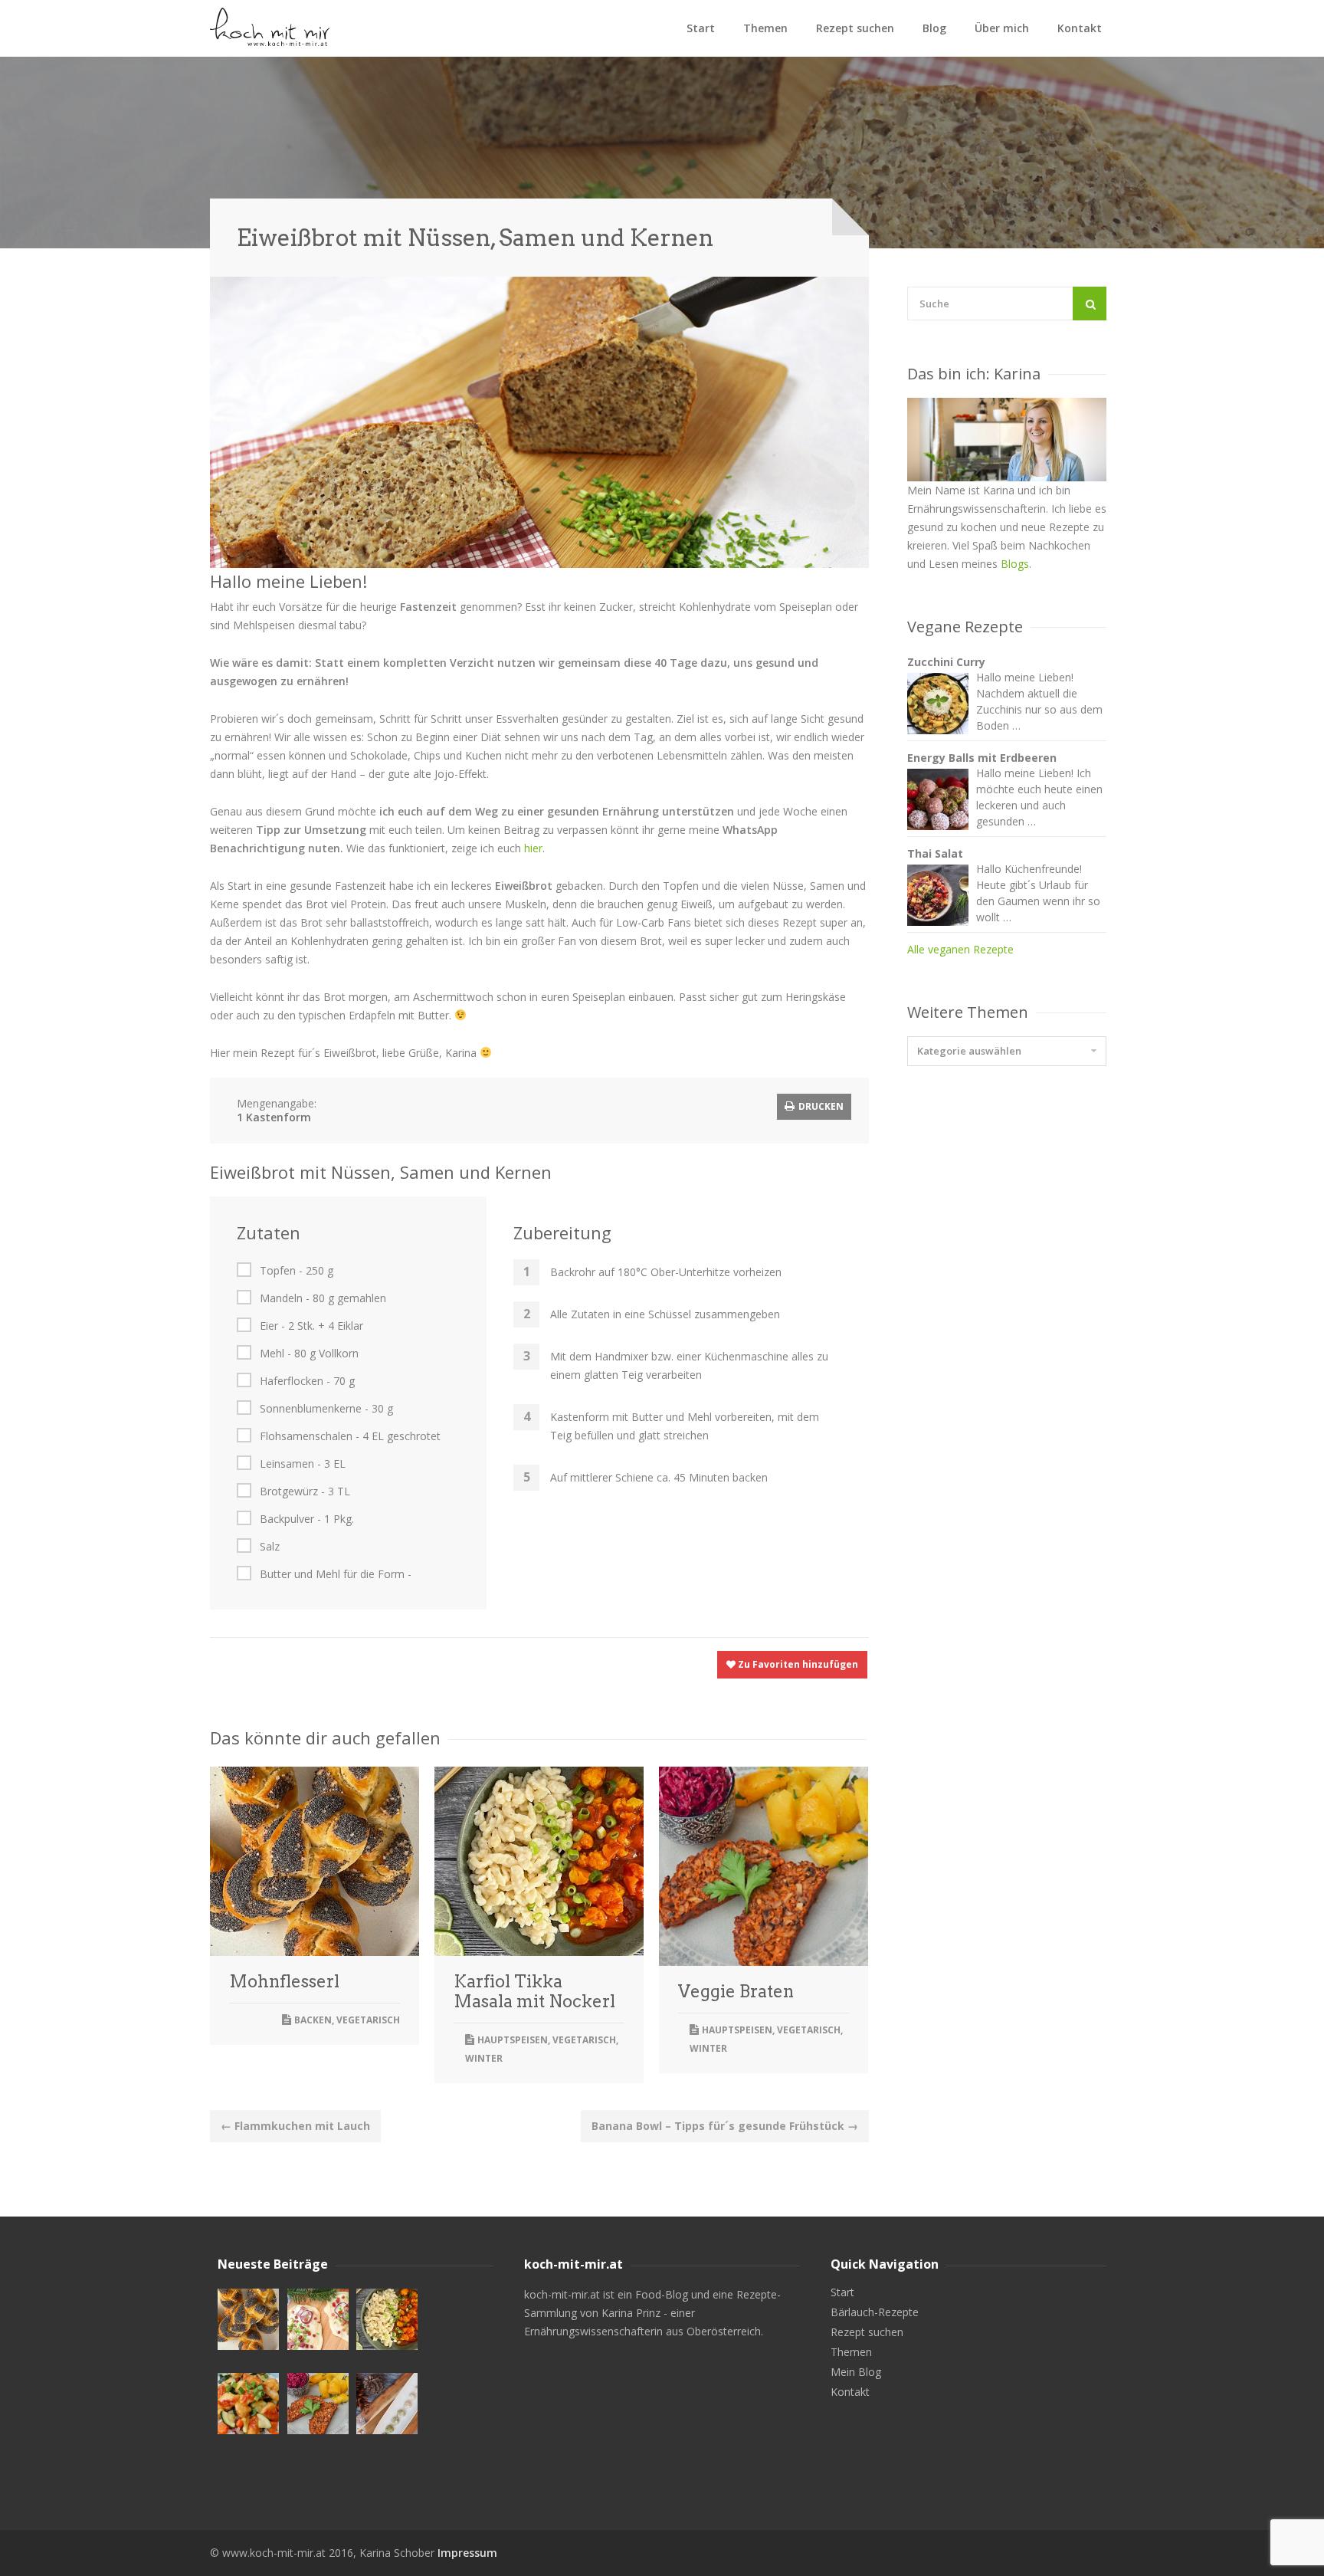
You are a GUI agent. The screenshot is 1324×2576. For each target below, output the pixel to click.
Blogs (1015, 564)
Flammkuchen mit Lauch (295, 2126)
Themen (765, 28)
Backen (313, 2020)
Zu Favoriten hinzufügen (797, 1664)
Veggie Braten (736, 1991)
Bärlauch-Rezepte (875, 2312)
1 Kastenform (274, 1117)
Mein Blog (856, 2372)
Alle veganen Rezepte (960, 949)
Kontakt (1080, 28)
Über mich (1002, 28)
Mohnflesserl (284, 1981)
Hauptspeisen (513, 2040)
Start (701, 28)
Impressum (467, 2553)
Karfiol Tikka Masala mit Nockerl (534, 1991)
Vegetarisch (368, 2020)
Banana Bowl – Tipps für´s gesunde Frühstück (725, 2126)
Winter (484, 2058)
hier (533, 848)
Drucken (820, 1106)
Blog (934, 28)
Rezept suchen (855, 28)
